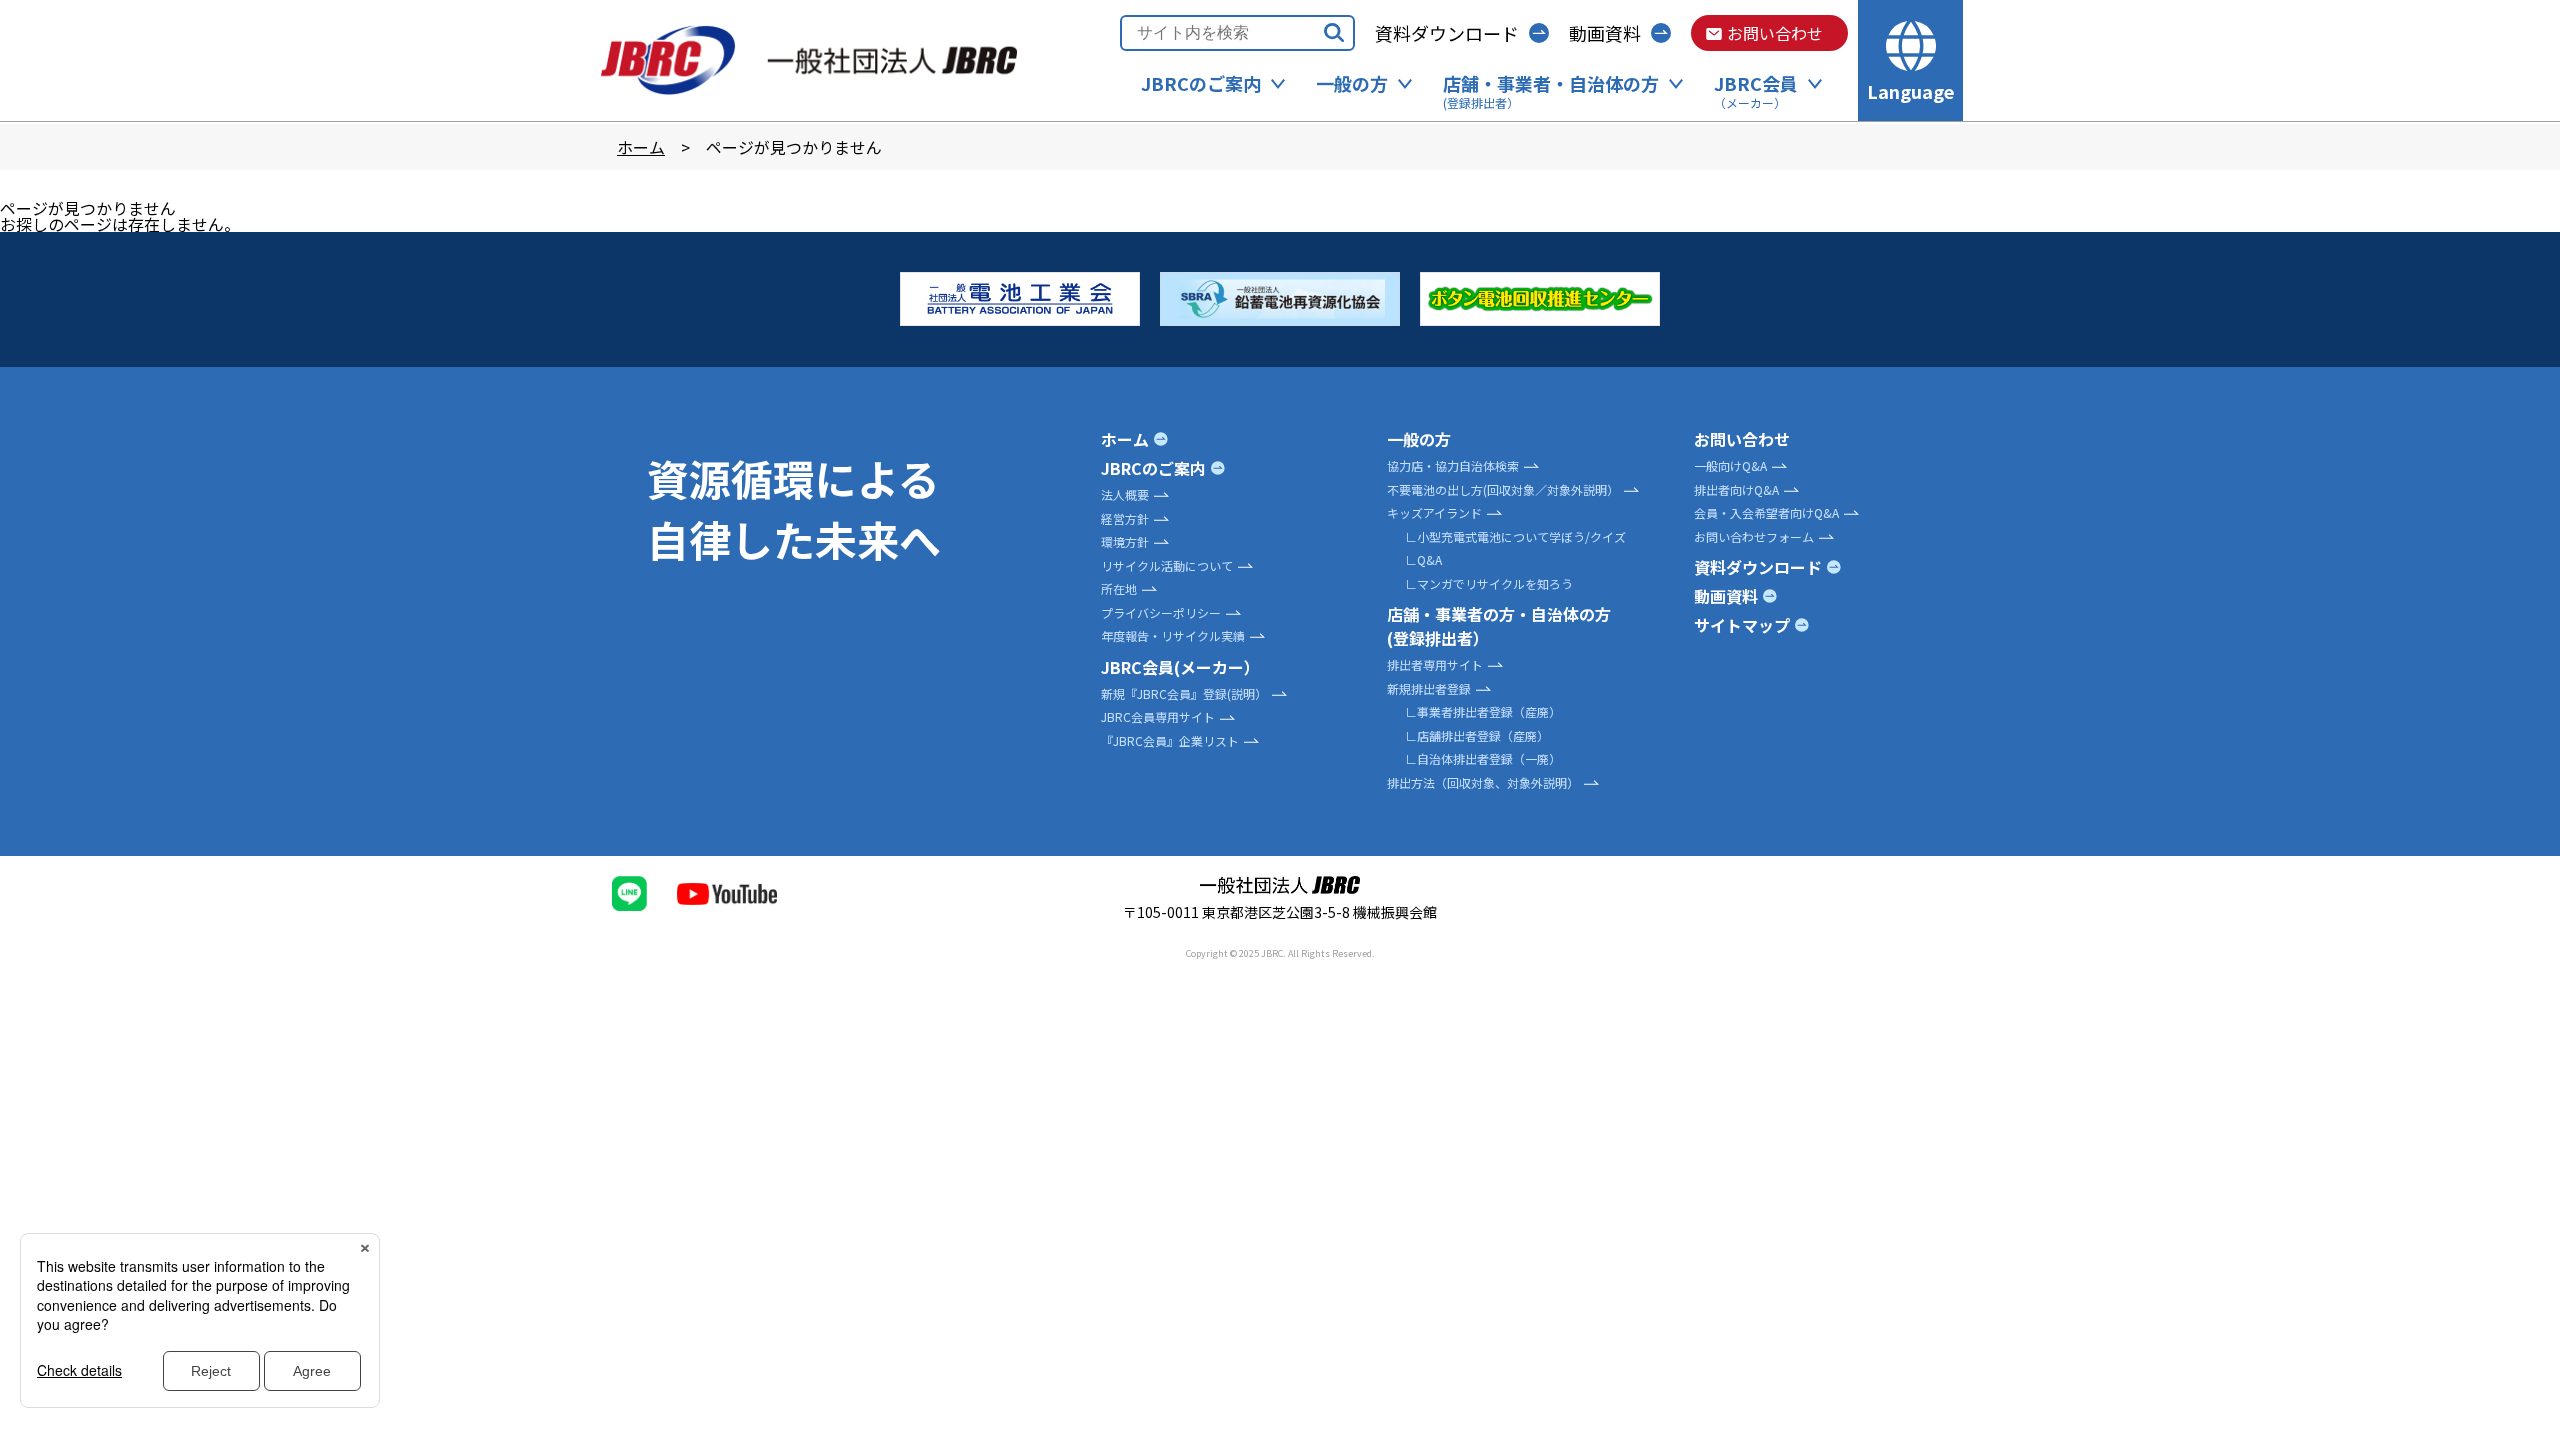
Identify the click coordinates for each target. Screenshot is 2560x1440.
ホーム (641, 147)
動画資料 (1605, 33)
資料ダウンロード (1447, 33)
